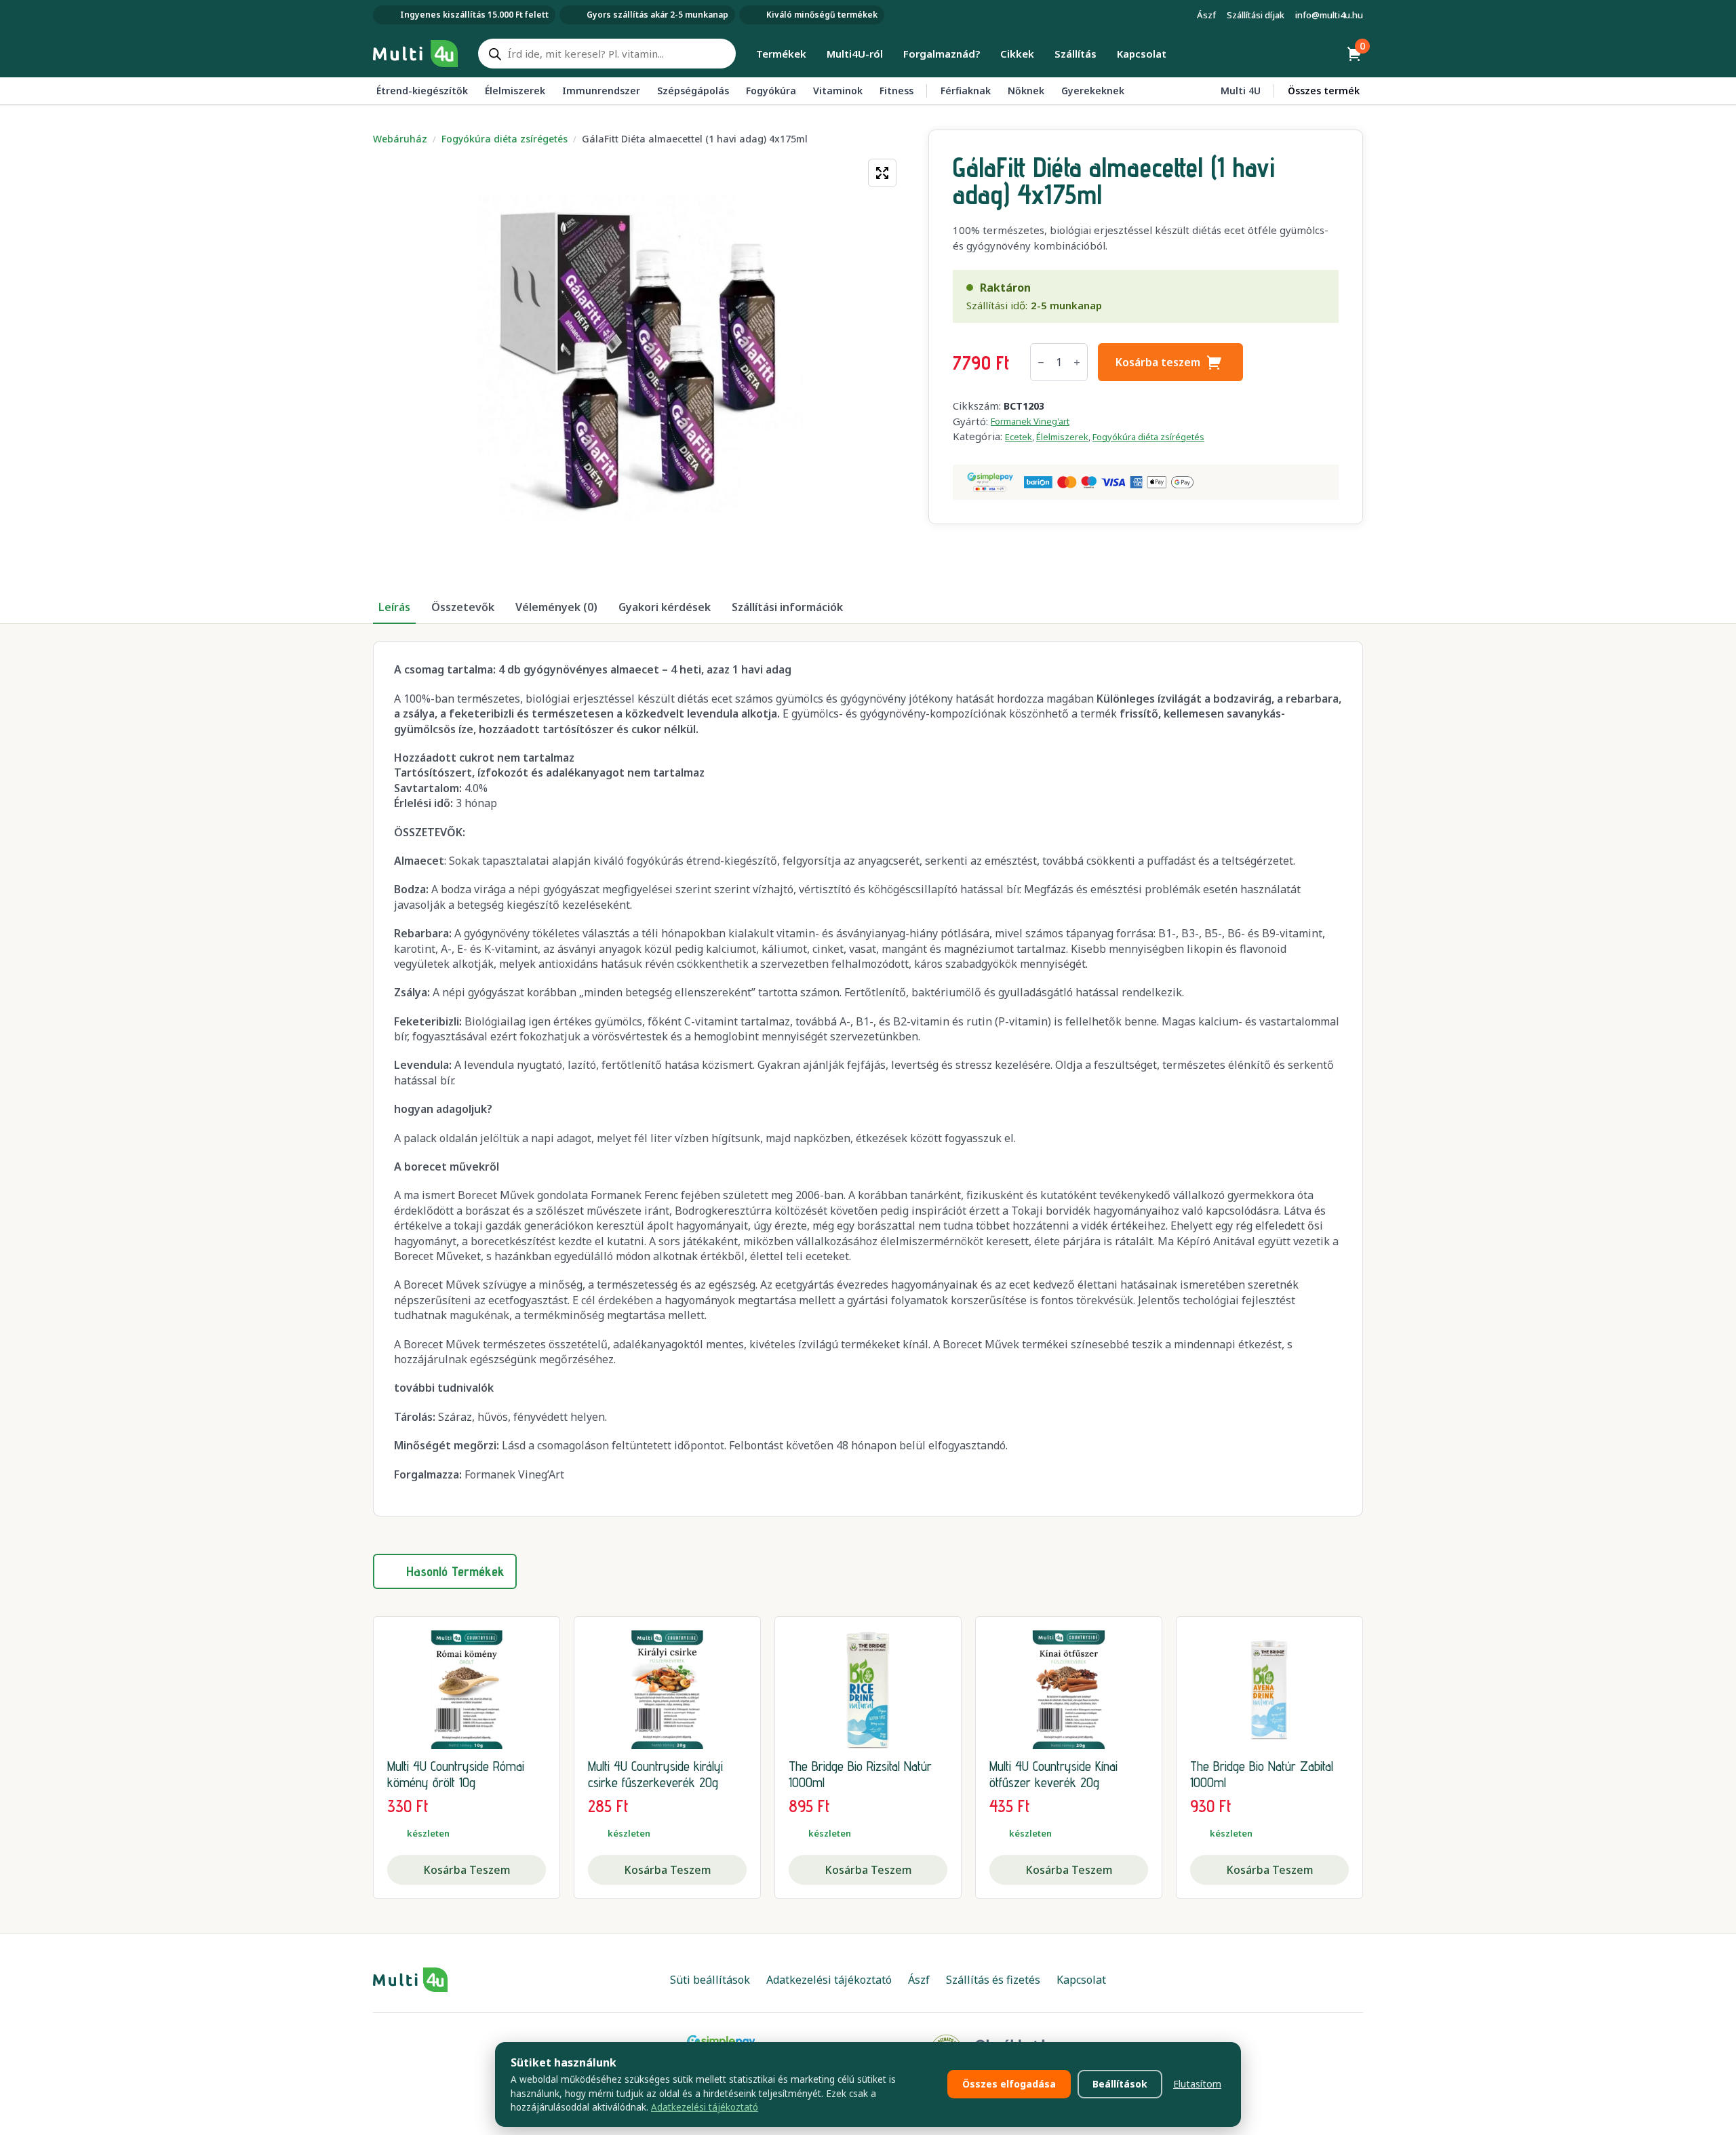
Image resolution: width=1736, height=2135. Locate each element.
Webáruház (400, 139)
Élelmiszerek (1062, 437)
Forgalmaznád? (942, 54)
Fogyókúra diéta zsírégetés (505, 139)
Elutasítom (1197, 2084)
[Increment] (1077, 363)
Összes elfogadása (1009, 2084)
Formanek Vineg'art (1030, 421)
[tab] (394, 607)
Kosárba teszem (1158, 362)
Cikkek (1017, 54)
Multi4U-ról (855, 54)
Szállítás (1076, 54)
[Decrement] (1041, 363)
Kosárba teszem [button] (467, 1870)
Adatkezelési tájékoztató (705, 2107)
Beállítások (1120, 2084)
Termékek (781, 54)
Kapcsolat (1142, 54)
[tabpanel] (868, 1078)
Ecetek (1019, 437)
